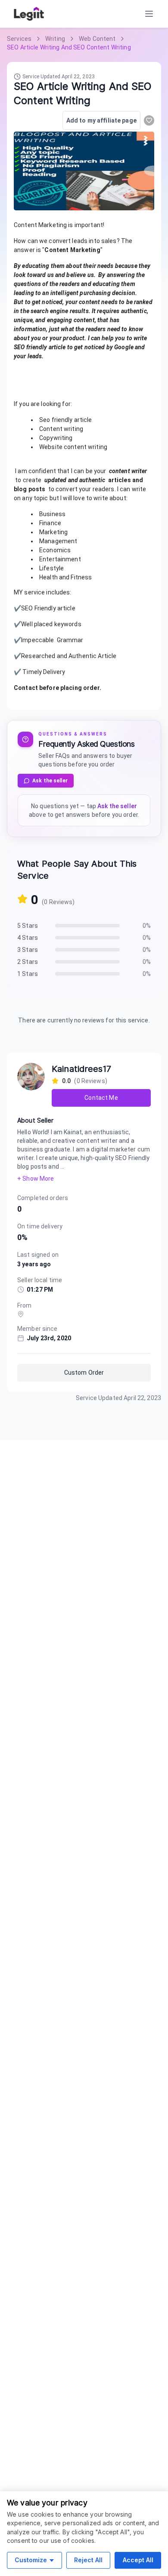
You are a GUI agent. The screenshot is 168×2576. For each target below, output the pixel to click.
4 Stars (28, 938)
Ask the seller (50, 781)
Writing (55, 39)
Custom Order (84, 1373)
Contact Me (101, 1098)
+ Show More (36, 1179)
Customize (31, 2560)
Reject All (88, 2560)
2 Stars (28, 962)
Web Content (97, 39)
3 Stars (28, 950)
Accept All (138, 2560)
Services (19, 39)
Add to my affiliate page (101, 120)
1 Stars (28, 974)
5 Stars (28, 926)
